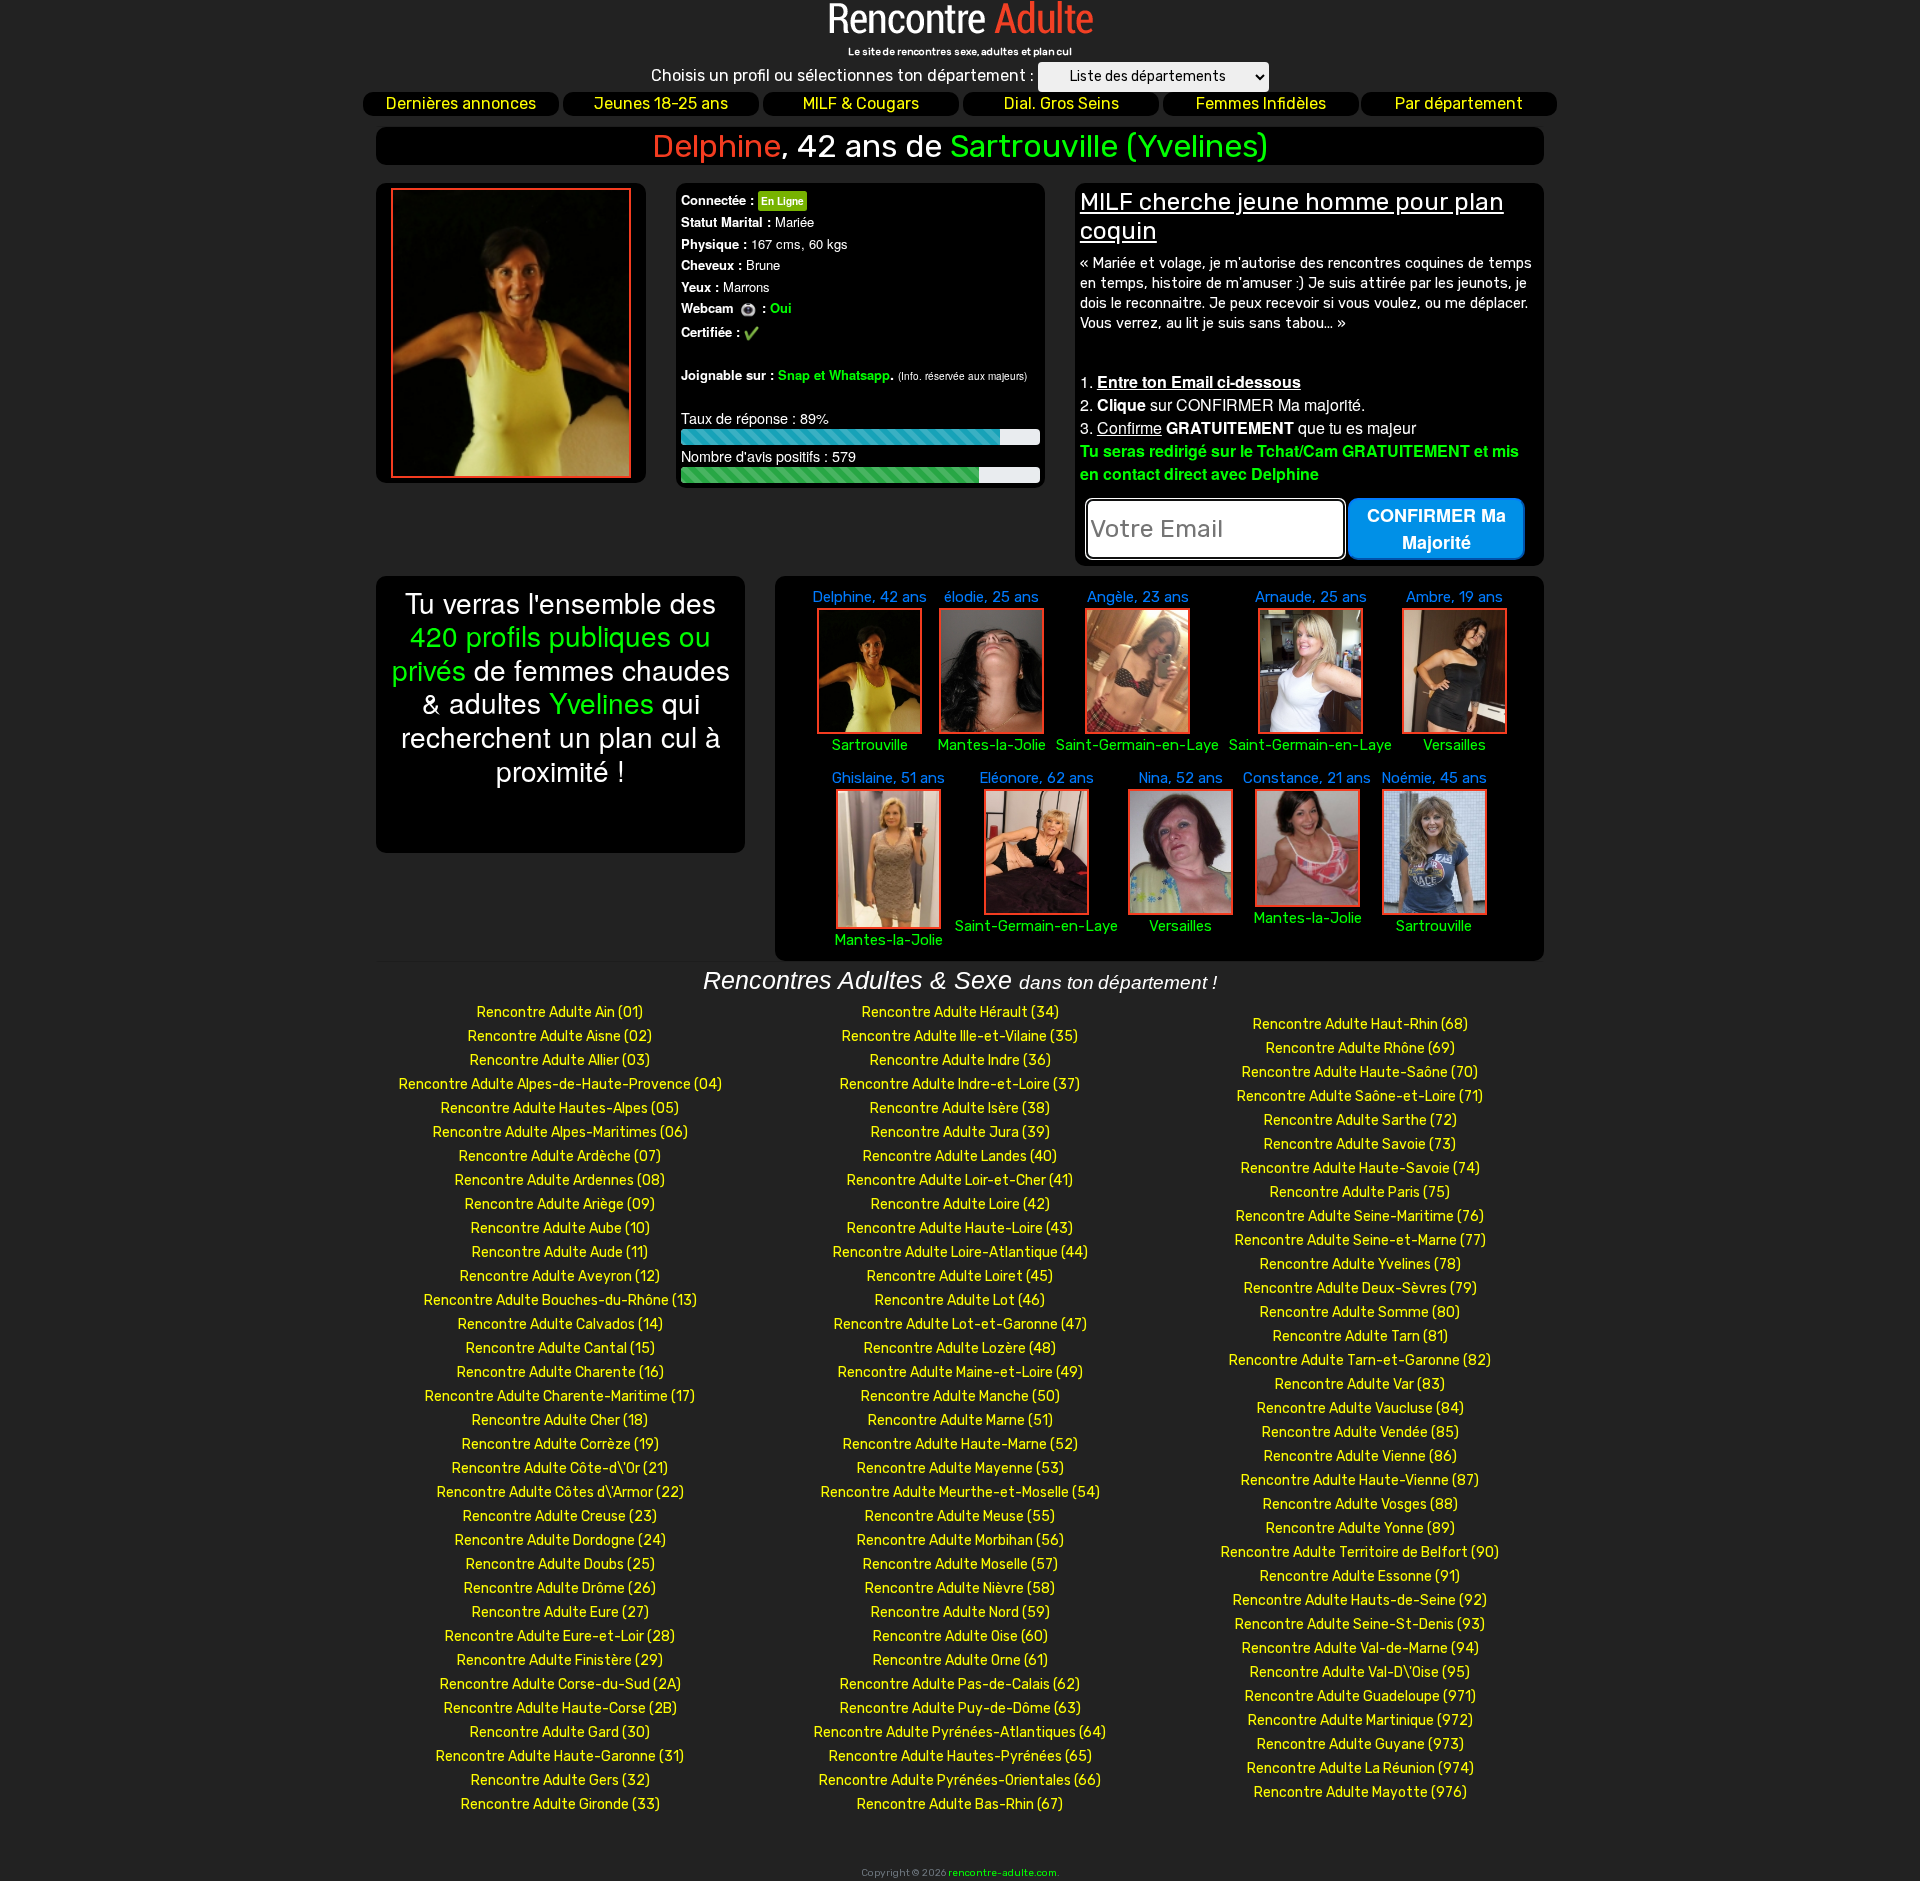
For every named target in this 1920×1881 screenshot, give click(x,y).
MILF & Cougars (861, 103)
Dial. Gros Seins (1061, 103)
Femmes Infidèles (1261, 103)
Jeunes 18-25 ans (661, 103)
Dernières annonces (461, 103)
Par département (1459, 103)
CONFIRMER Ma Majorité (1436, 528)
